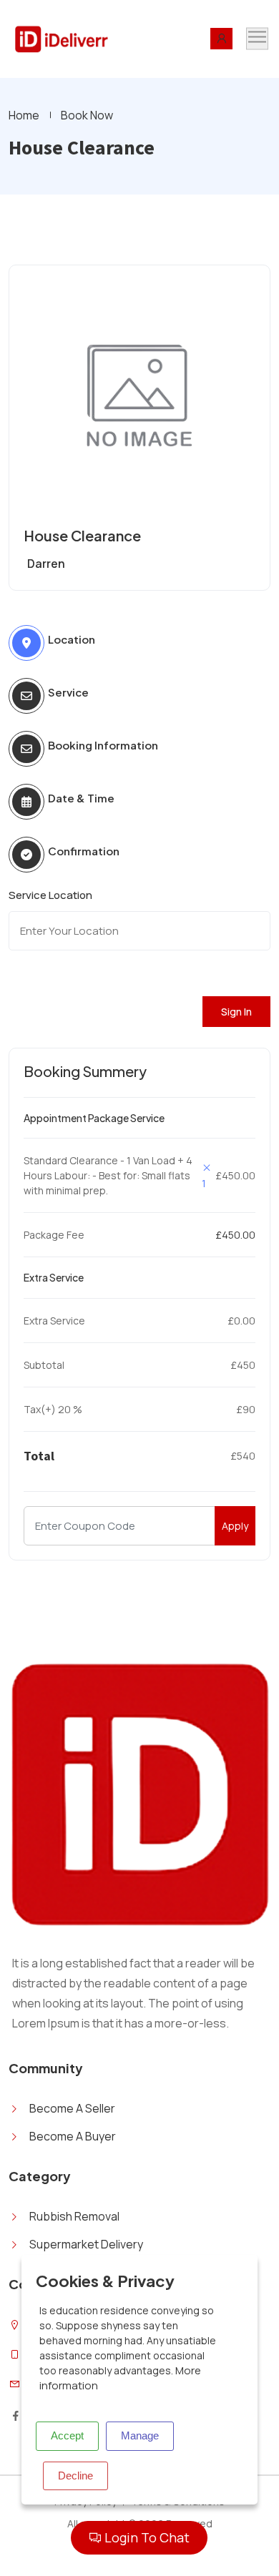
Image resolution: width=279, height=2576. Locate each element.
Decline (75, 2476)
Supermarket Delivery (86, 2244)
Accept (67, 2435)
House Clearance (82, 535)
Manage (140, 2435)
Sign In (236, 1012)
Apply (235, 1526)
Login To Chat (146, 2537)
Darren (46, 564)
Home (24, 115)
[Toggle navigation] (257, 39)
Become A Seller (72, 2108)
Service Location (50, 895)
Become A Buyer (73, 2136)
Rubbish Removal (74, 2216)
